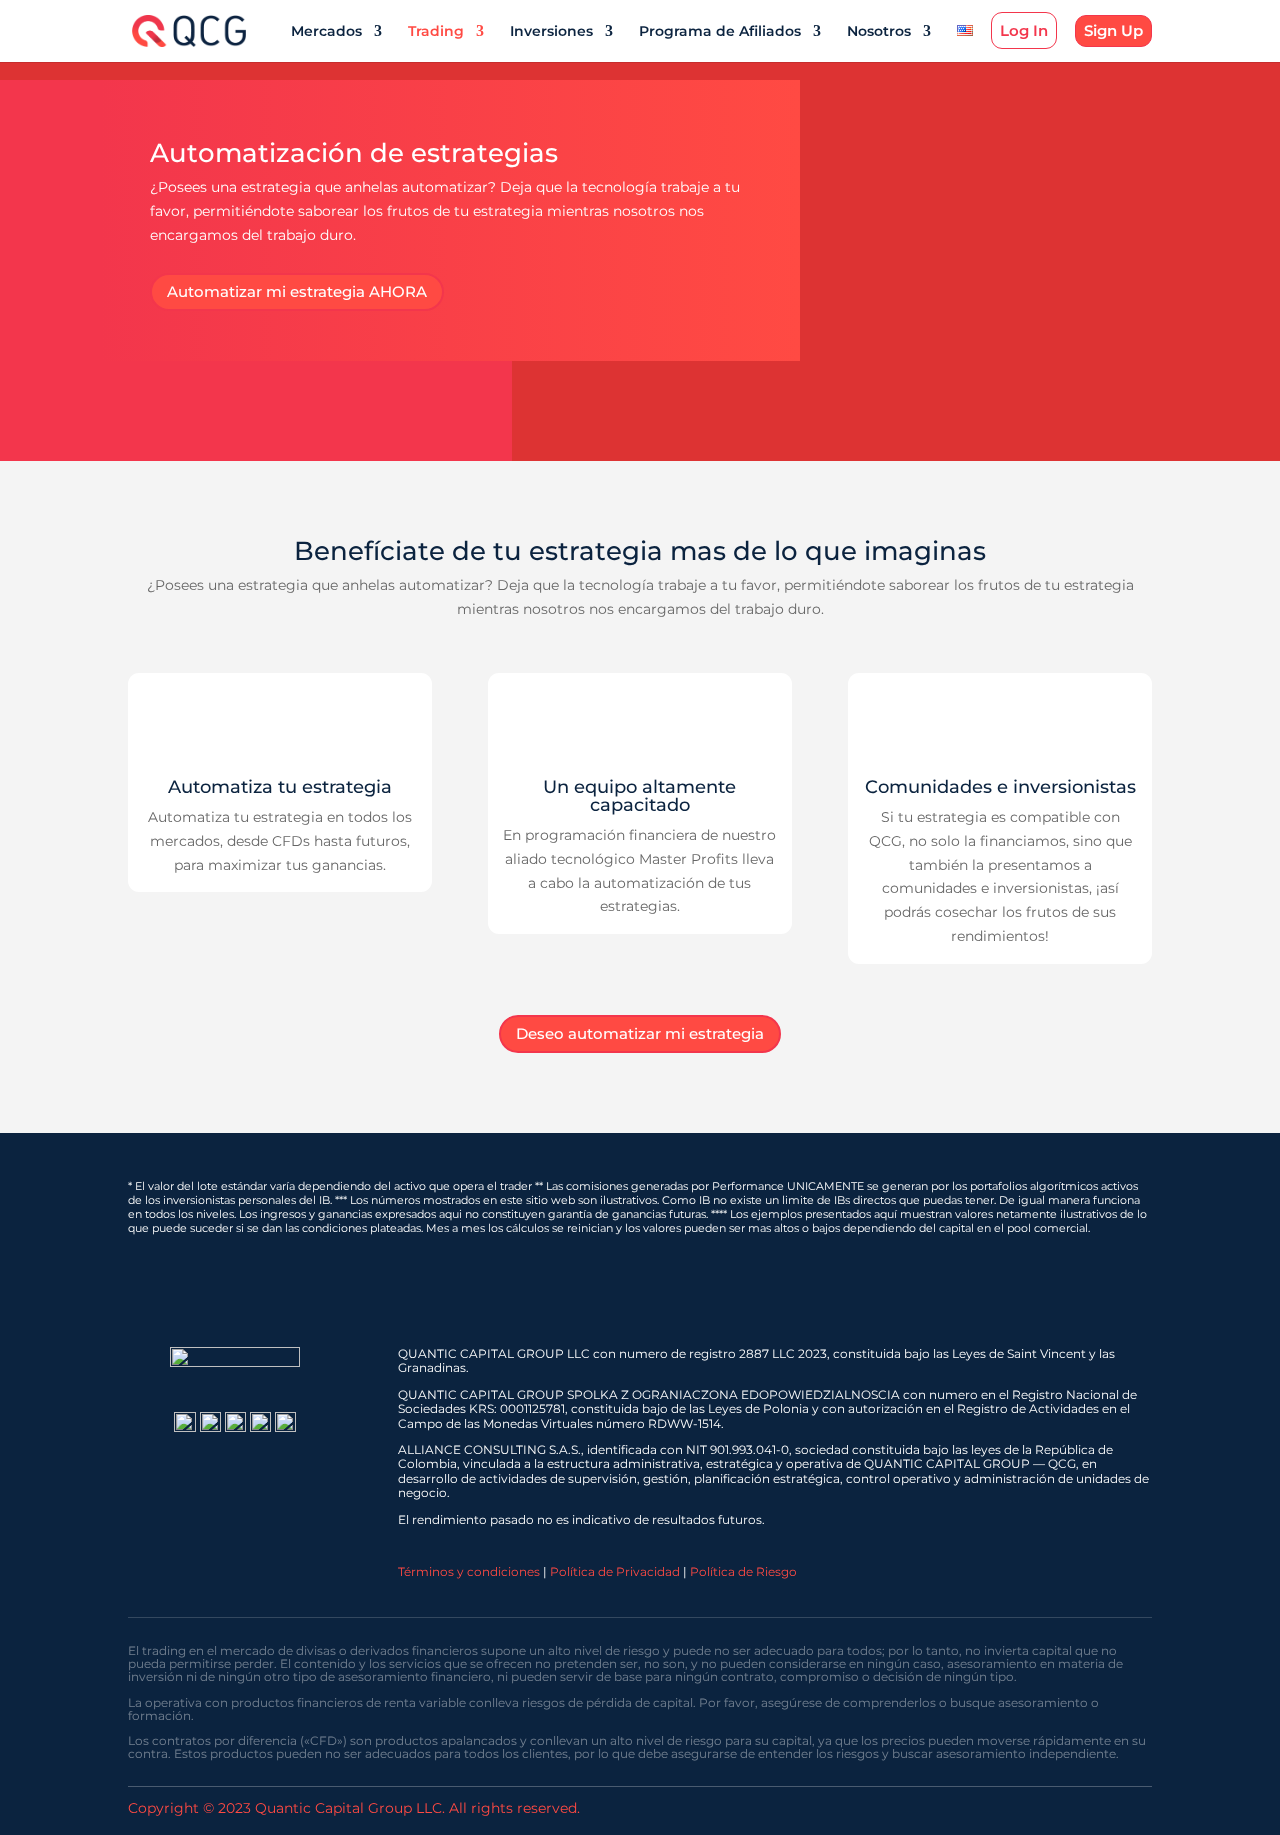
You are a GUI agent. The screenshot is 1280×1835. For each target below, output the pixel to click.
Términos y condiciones (469, 1571)
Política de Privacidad (615, 1571)
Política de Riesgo (743, 1571)
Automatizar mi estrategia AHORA (297, 291)
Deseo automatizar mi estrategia (640, 1033)
